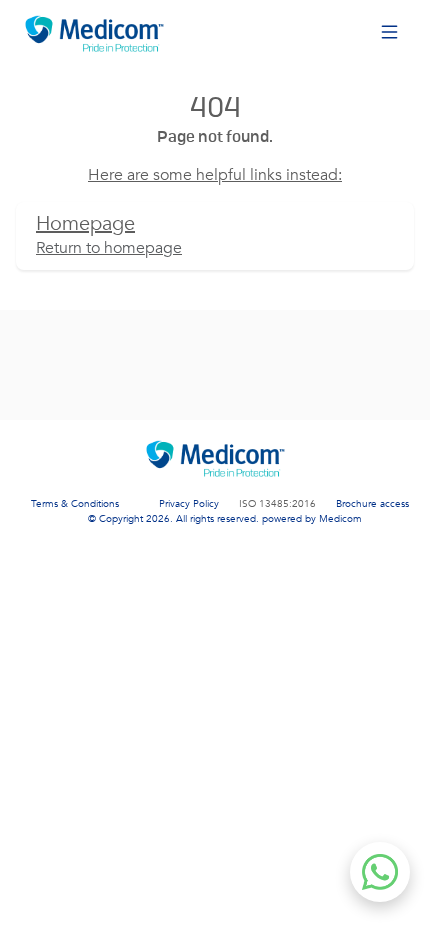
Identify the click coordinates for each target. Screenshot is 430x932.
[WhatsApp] (380, 872)
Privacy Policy (189, 504)
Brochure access (372, 504)
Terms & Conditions (75, 504)
